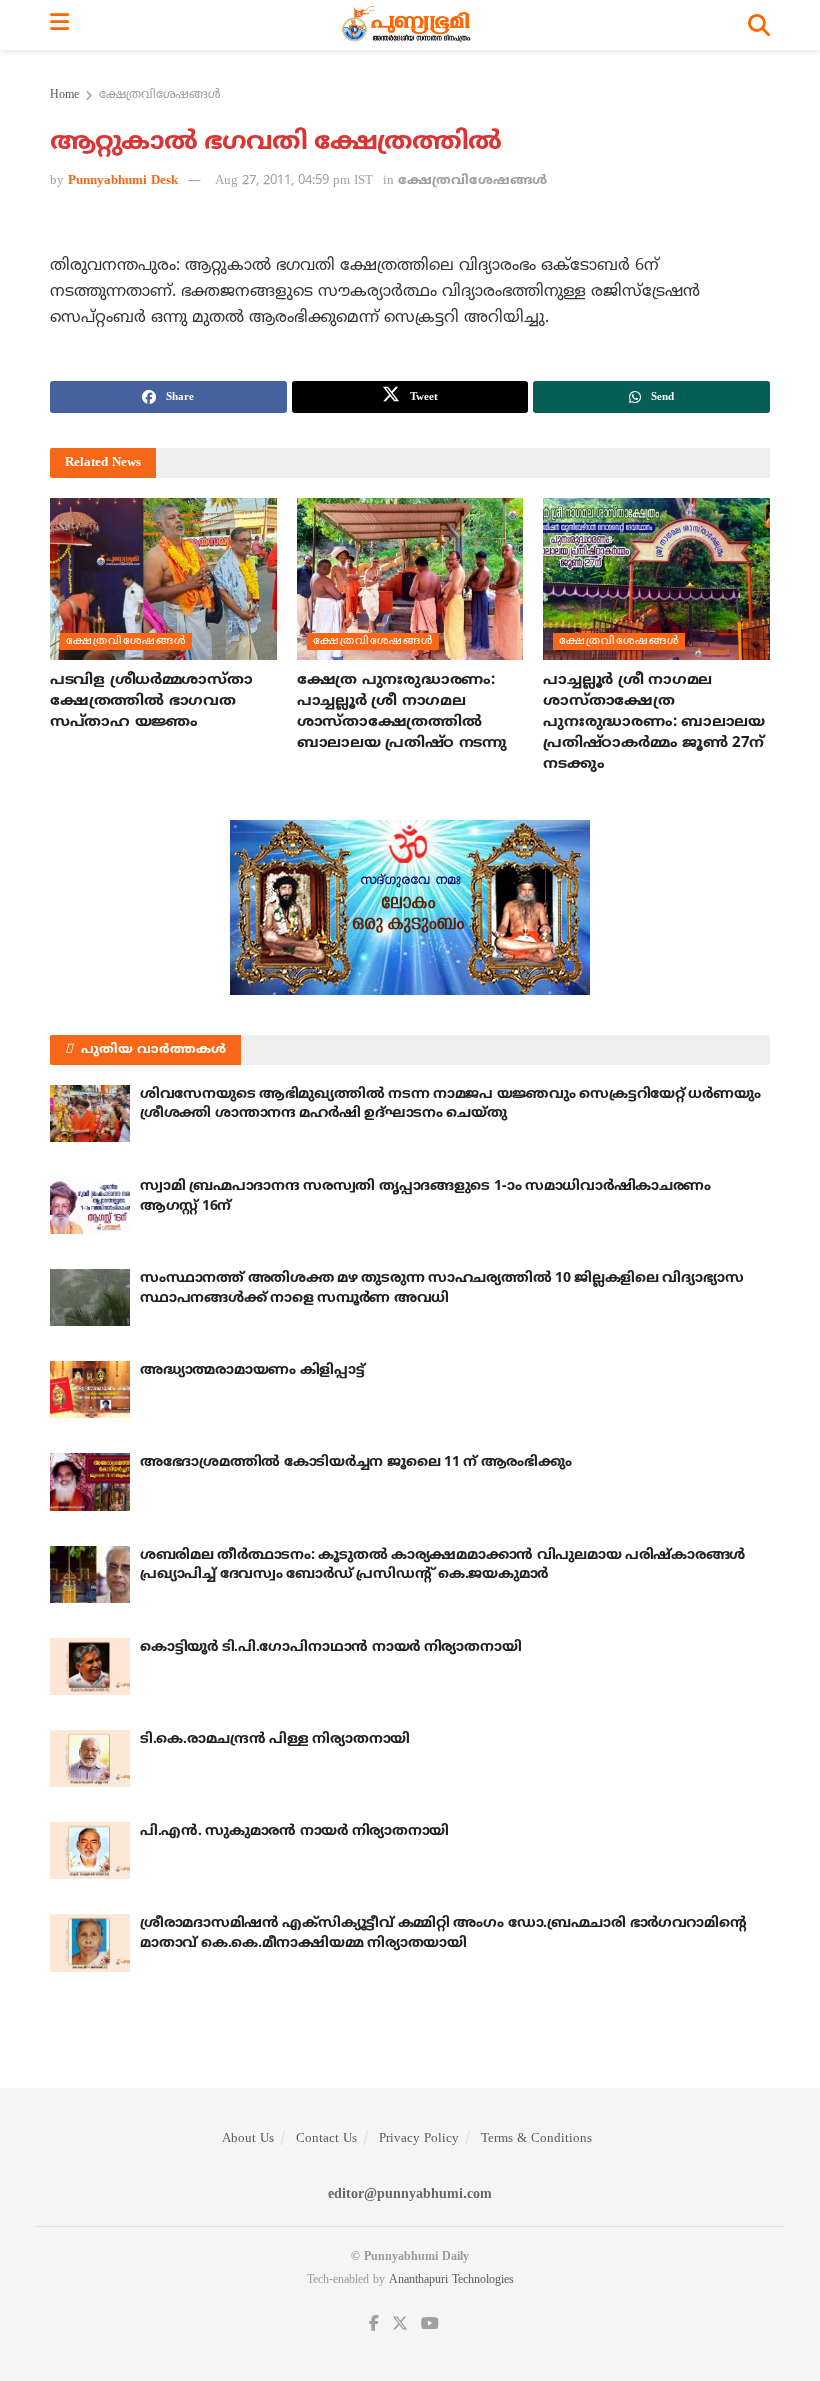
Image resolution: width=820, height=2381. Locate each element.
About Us (248, 2139)
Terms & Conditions (536, 2139)
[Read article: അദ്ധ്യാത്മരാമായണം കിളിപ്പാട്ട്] (90, 1389)
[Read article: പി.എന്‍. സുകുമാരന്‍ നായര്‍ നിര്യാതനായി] (90, 1850)
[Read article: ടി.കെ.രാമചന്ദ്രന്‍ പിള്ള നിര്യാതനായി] (90, 1758)
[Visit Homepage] (408, 25)
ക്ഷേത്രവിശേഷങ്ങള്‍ (160, 95)
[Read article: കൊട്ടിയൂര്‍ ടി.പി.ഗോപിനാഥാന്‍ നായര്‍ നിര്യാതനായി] (90, 1666)
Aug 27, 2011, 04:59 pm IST (294, 181)
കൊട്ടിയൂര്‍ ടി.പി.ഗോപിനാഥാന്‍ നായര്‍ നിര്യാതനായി (330, 1647)
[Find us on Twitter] (400, 2324)
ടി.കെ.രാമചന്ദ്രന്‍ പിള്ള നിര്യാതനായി (275, 1739)
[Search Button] (759, 25)
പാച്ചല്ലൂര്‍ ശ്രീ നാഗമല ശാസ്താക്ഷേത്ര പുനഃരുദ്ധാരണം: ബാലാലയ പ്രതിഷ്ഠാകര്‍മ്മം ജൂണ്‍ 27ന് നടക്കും (653, 722)
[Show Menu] (59, 25)
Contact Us (326, 2139)
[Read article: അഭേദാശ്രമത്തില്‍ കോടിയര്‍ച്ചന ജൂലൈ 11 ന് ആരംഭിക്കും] (90, 1481)
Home (64, 95)
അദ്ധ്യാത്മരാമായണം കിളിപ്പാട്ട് (252, 1370)
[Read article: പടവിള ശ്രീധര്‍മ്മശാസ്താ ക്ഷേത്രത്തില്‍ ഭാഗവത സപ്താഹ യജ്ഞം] (163, 579)
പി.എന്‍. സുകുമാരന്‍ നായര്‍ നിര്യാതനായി (294, 1831)
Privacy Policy (419, 2139)
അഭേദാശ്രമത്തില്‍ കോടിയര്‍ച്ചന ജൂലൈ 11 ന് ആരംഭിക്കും (355, 1462)
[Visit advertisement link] (410, 907)
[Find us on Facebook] (374, 2324)
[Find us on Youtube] (430, 2324)
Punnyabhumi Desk (123, 181)
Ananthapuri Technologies (451, 2280)
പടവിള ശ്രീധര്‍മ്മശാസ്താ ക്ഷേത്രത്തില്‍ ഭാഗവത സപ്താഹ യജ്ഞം (151, 701)
